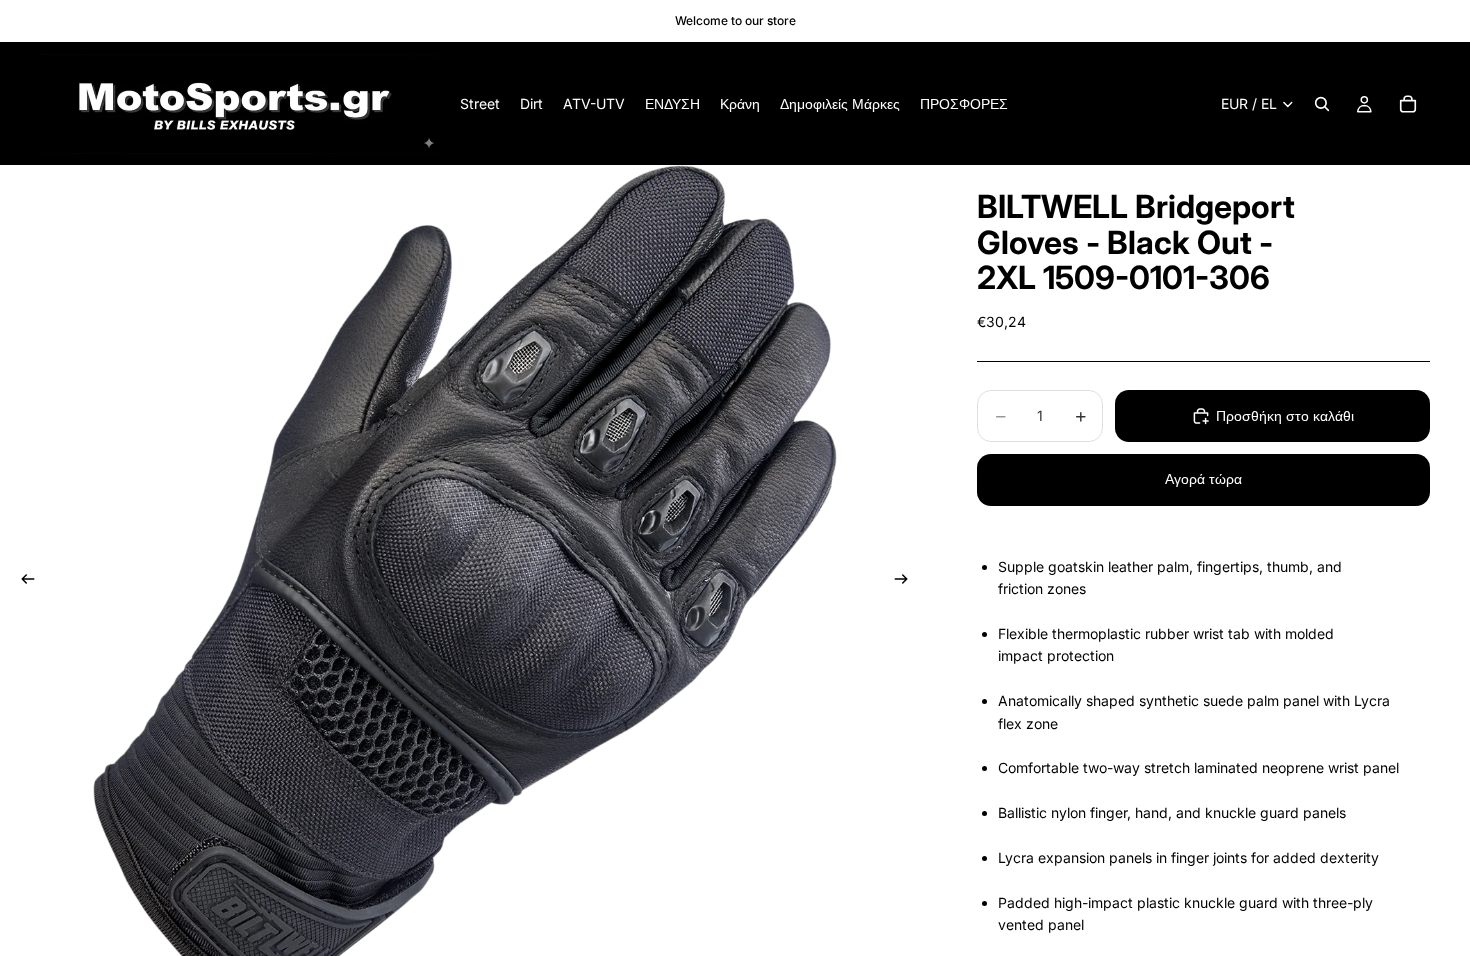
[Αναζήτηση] (1322, 104)
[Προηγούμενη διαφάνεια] (22, 582)
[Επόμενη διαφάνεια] (907, 582)
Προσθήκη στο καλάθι (1285, 415)
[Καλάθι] (1408, 104)
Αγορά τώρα (1203, 478)
